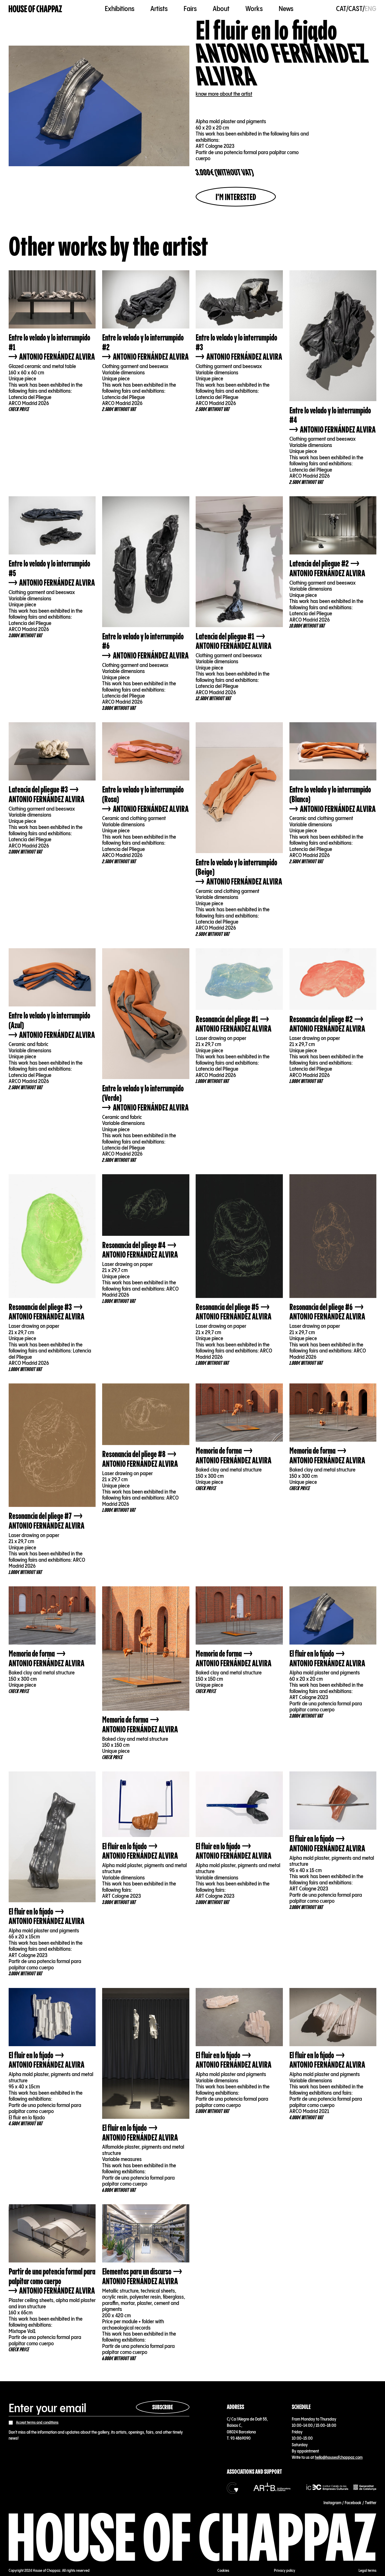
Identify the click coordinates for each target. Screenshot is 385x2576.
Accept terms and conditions (37, 2423)
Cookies (223, 2571)
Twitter (371, 2503)
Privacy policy (285, 2571)
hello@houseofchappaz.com (339, 2458)
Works (254, 9)
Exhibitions (120, 9)
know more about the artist (224, 94)
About (221, 9)
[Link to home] (35, 9)
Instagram (332, 2503)
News (286, 9)
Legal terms (367, 2571)
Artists (159, 9)
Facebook (353, 2503)
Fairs (190, 9)
